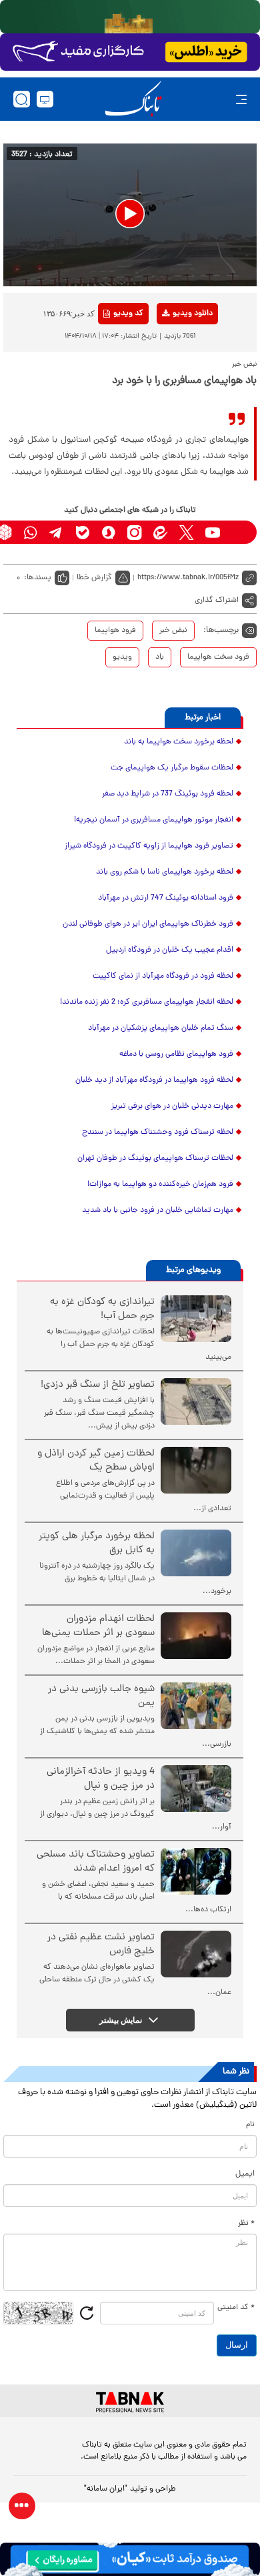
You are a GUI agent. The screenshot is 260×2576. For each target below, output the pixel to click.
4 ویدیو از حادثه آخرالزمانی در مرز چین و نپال (101, 1779)
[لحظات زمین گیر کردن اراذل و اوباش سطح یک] (196, 1470)
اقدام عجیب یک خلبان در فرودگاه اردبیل (170, 950)
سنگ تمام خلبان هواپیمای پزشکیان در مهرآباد (161, 1028)
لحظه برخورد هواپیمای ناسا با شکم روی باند (165, 872)
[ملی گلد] (130, 17)
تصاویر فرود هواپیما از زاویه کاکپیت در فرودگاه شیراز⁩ (149, 846)
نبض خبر (173, 631)
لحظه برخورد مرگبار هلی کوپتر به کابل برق (97, 1544)
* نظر (246, 2224)
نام (250, 2125)
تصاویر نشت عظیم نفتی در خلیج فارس (101, 1945)
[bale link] (82, 532)
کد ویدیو (128, 314)
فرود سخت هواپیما (218, 657)
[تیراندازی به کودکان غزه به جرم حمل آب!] (196, 1319)
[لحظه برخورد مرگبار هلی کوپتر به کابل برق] (196, 1553)
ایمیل (245, 2174)
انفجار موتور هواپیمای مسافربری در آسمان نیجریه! (154, 820)
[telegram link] (56, 532)
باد (160, 657)
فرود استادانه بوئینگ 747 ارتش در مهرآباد (166, 898)
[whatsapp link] (30, 532)
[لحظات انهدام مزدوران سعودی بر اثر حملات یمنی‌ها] (196, 1636)
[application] (130, 215)
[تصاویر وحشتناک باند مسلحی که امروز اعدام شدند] (196, 1871)
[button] (130, 214)
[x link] (186, 532)
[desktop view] (45, 99)
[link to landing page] (133, 99)
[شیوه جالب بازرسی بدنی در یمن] (196, 1706)
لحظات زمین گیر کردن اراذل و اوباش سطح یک (96, 1461)
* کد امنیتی (236, 2308)
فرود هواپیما (115, 631)
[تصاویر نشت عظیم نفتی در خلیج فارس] (196, 1954)
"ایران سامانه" (106, 2489)
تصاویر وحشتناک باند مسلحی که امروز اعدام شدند (96, 1862)
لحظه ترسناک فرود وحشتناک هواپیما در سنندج (158, 1133)
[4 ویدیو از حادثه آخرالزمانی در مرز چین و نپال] (196, 1789)
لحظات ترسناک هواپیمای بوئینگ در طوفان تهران (155, 1159)
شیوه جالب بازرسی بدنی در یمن (101, 1696)
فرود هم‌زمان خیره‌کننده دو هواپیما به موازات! (160, 1185)
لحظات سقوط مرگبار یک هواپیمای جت (172, 768)
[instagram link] (134, 532)
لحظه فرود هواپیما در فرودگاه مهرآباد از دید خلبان (154, 1080)
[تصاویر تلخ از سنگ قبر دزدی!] (196, 1401)
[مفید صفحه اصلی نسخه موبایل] (130, 52)
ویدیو (122, 657)
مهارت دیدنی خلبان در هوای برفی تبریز (172, 1106)
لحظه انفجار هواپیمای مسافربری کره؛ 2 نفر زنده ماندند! (147, 1002)
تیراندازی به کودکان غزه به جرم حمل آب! (102, 1309)
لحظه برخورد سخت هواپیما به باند (179, 742)
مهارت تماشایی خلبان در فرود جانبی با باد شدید (158, 1211)
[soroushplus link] (108, 532)
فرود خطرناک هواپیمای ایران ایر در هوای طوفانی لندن (148, 924)
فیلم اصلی (171, 348)
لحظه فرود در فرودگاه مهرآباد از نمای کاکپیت (163, 976)
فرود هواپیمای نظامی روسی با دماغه (176, 1054)
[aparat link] (238, 532)
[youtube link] (212, 532)
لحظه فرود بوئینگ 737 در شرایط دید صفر (168, 794)
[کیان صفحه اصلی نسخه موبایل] (130, 2559)
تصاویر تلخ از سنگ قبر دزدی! (98, 1385)
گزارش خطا (94, 578)
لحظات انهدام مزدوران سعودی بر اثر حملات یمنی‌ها (98, 1626)
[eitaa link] (160, 532)
